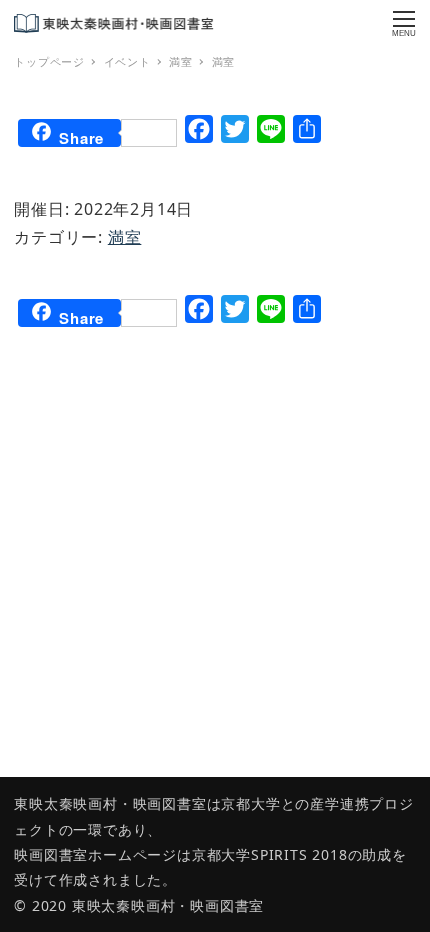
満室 (125, 237)
